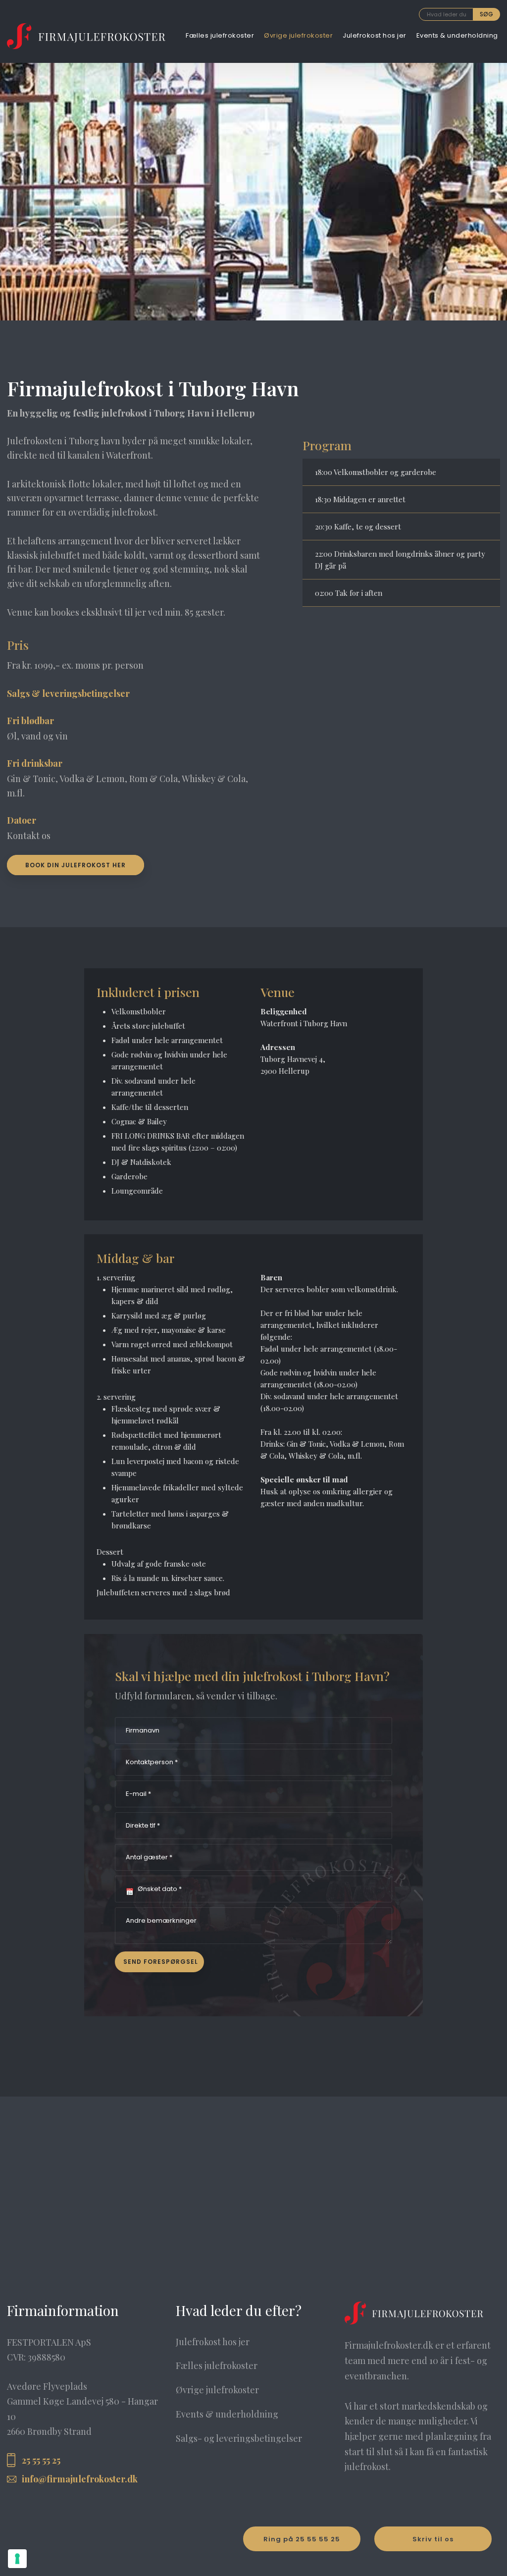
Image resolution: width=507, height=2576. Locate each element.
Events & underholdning (457, 35)
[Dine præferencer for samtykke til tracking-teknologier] (17, 2559)
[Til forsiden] (86, 36)
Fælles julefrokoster (220, 35)
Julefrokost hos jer (375, 35)
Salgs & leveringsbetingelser (68, 693)
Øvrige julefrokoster (298, 35)
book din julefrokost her (76, 865)
